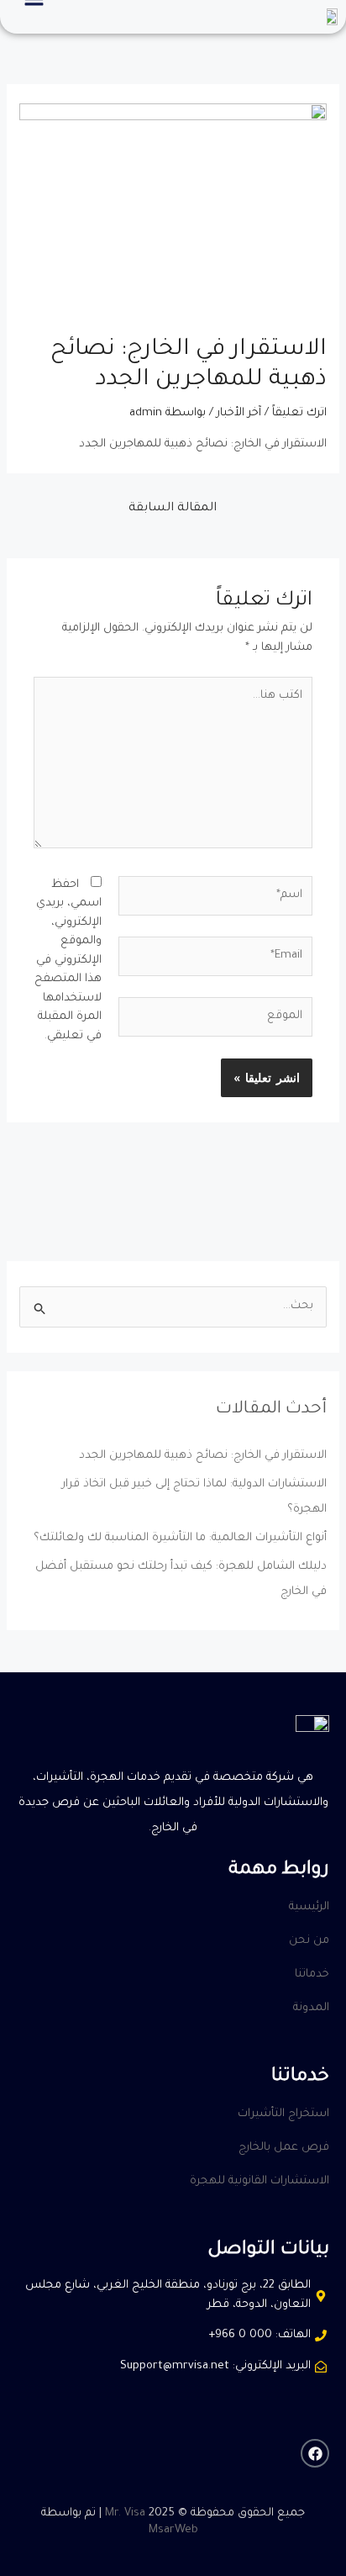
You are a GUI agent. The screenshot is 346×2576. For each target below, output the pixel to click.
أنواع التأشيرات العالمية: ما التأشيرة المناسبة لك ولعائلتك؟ (180, 1538)
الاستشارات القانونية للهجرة (259, 2181)
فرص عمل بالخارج (284, 2148)
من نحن (309, 1941)
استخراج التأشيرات (283, 2114)
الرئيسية (309, 1907)
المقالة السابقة (173, 509)
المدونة (311, 2008)
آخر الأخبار (239, 413)
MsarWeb (173, 2530)
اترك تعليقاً (299, 413)
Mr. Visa (125, 2513)
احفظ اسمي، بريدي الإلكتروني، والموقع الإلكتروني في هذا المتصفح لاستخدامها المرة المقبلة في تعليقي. (68, 961)
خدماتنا (312, 1974)
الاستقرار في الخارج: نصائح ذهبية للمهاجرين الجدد (203, 1456)
